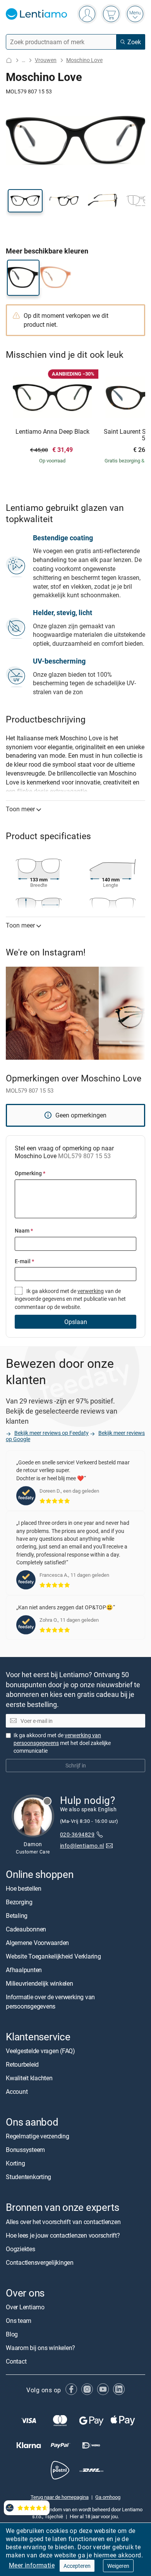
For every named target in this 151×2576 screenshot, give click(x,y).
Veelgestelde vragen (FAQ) (40, 2051)
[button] (25, 201)
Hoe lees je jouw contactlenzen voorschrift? (63, 2235)
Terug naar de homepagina (60, 2497)
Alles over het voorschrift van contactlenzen (63, 2222)
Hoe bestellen (24, 1888)
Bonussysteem (25, 2150)
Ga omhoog (108, 2497)
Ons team (19, 2321)
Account (17, 2092)
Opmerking (30, 1173)
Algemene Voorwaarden (37, 1943)
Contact (16, 2361)
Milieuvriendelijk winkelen (39, 1983)
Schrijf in (76, 1766)
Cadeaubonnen (26, 1929)
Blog (12, 2334)
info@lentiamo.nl (82, 1846)
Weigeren (118, 2566)
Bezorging (19, 1902)
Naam (24, 1230)
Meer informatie (32, 2565)
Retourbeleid (22, 2065)
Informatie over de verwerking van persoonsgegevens (50, 2002)
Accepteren (77, 2566)
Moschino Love (84, 60)
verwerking (91, 1291)
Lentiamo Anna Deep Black (52, 432)
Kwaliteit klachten (29, 2078)
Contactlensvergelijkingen (40, 2262)
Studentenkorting (28, 2177)
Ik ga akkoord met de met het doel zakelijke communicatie (62, 1743)
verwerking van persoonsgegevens (57, 1739)
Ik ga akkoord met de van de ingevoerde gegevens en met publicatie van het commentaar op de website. (70, 1299)
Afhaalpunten (24, 1970)
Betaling (17, 1916)
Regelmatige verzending (38, 2136)
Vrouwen (46, 60)
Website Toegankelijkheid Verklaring (53, 1956)
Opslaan (76, 1322)
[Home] (9, 60)
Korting (15, 2164)
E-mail (24, 1261)
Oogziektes (21, 2249)
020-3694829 (77, 1834)
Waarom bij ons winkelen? (40, 2348)
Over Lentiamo (25, 2307)
